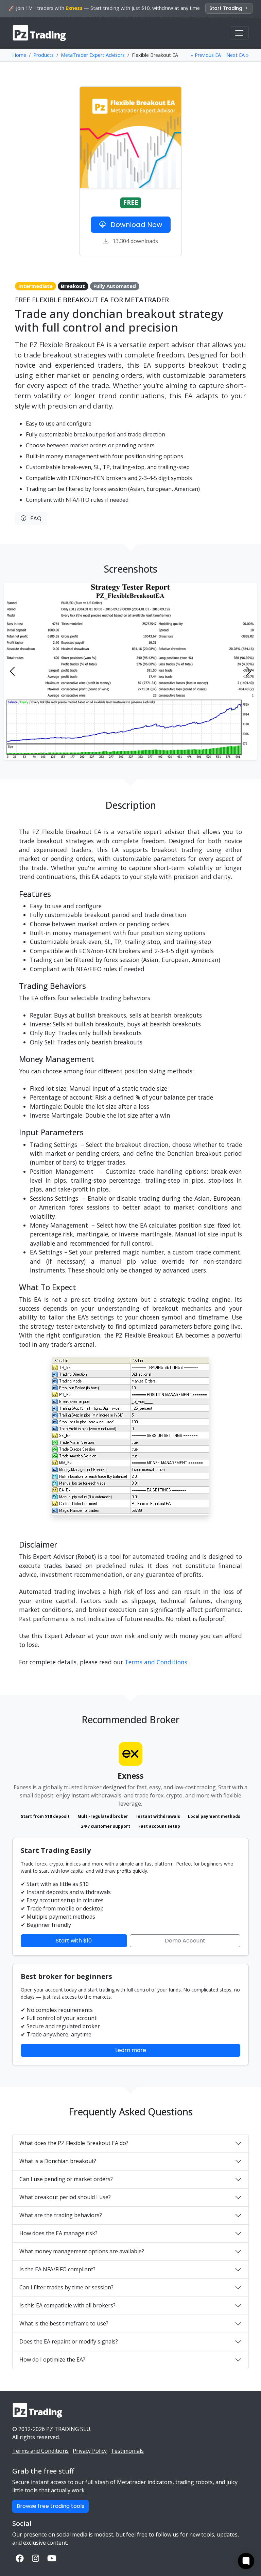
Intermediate (36, 286)
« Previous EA (206, 55)
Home (19, 55)
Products (43, 55)
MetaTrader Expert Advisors (93, 55)
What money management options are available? (82, 2251)
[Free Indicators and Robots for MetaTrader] (40, 33)
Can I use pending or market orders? (66, 2179)
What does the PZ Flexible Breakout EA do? (74, 2143)
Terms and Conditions (156, 1662)
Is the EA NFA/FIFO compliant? (57, 2269)
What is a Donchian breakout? (58, 2161)
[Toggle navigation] (239, 33)
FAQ (34, 518)
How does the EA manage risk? (58, 2233)
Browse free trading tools (50, 2506)
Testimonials (127, 2451)
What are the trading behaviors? (61, 2215)
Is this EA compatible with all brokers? (67, 2305)
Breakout (73, 286)
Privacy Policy (90, 2451)
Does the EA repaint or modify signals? (69, 2341)
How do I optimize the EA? (52, 2359)
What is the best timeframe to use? (64, 2323)
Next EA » (238, 55)
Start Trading (227, 8)
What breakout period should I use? (65, 2197)
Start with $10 (74, 1941)
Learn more (131, 2050)
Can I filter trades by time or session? (66, 2287)
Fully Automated (115, 286)
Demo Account (185, 1941)
